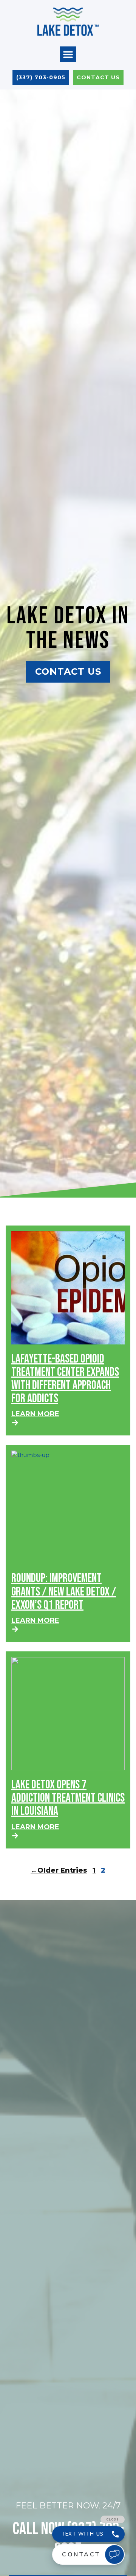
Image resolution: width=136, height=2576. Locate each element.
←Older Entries (59, 1870)
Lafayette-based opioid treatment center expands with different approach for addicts (65, 1379)
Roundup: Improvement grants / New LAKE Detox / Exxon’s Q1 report (64, 1592)
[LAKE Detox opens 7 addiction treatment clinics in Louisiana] (68, 1714)
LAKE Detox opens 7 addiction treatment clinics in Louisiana (68, 1798)
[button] (68, 54)
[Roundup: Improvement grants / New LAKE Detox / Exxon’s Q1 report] (68, 1507)
